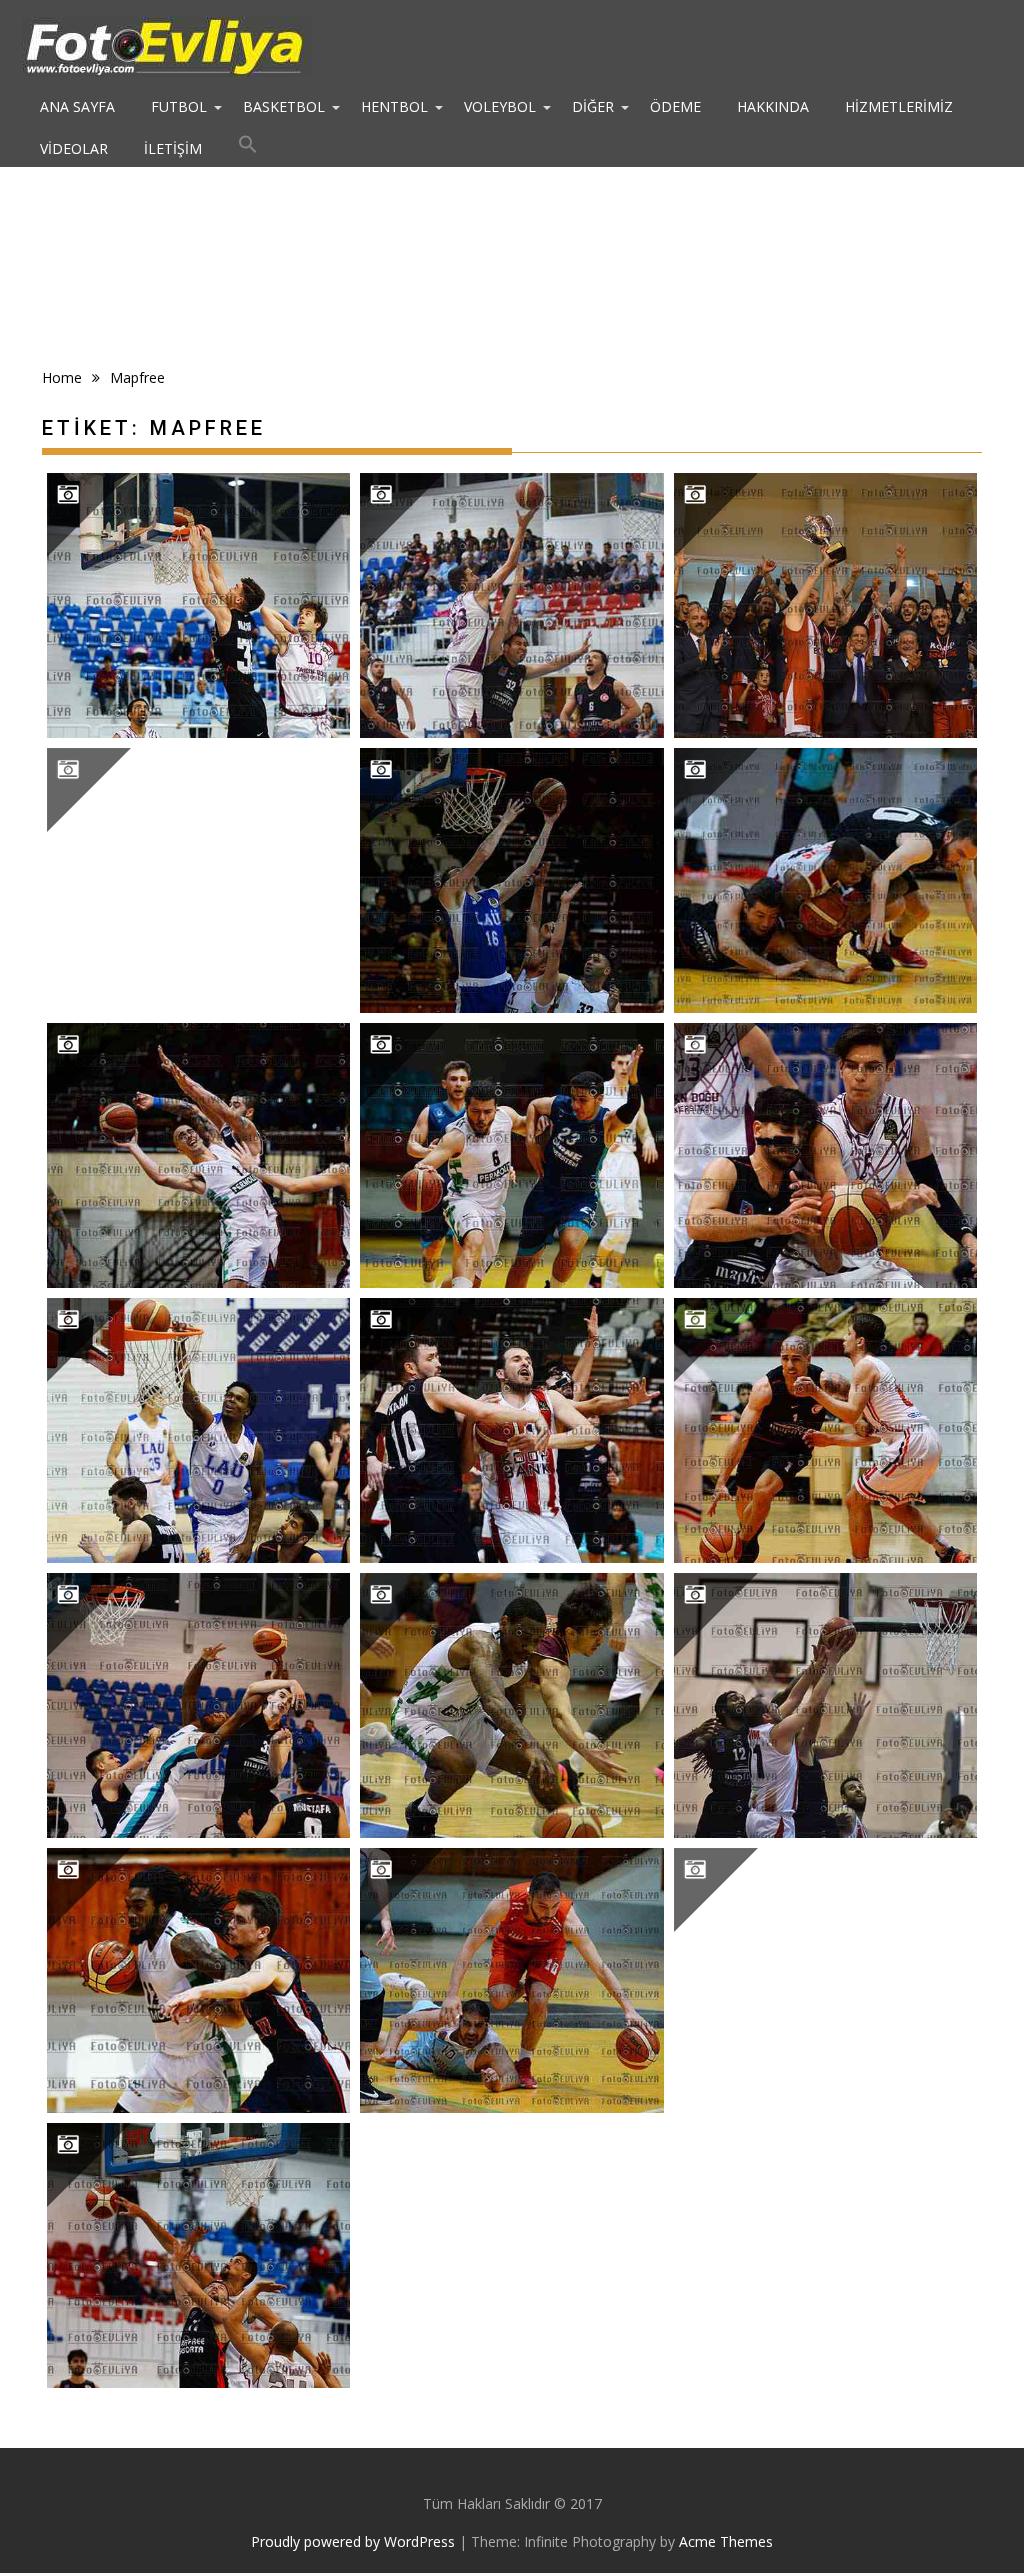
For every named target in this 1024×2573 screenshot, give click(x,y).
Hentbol (394, 106)
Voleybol (500, 106)
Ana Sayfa (77, 106)
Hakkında (773, 106)
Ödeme (675, 106)
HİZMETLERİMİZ (899, 106)
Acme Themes (726, 2541)
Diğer (593, 106)
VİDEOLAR (74, 148)
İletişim (173, 148)
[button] (248, 149)
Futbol (179, 106)
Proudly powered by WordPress (353, 2541)
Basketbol (284, 106)
